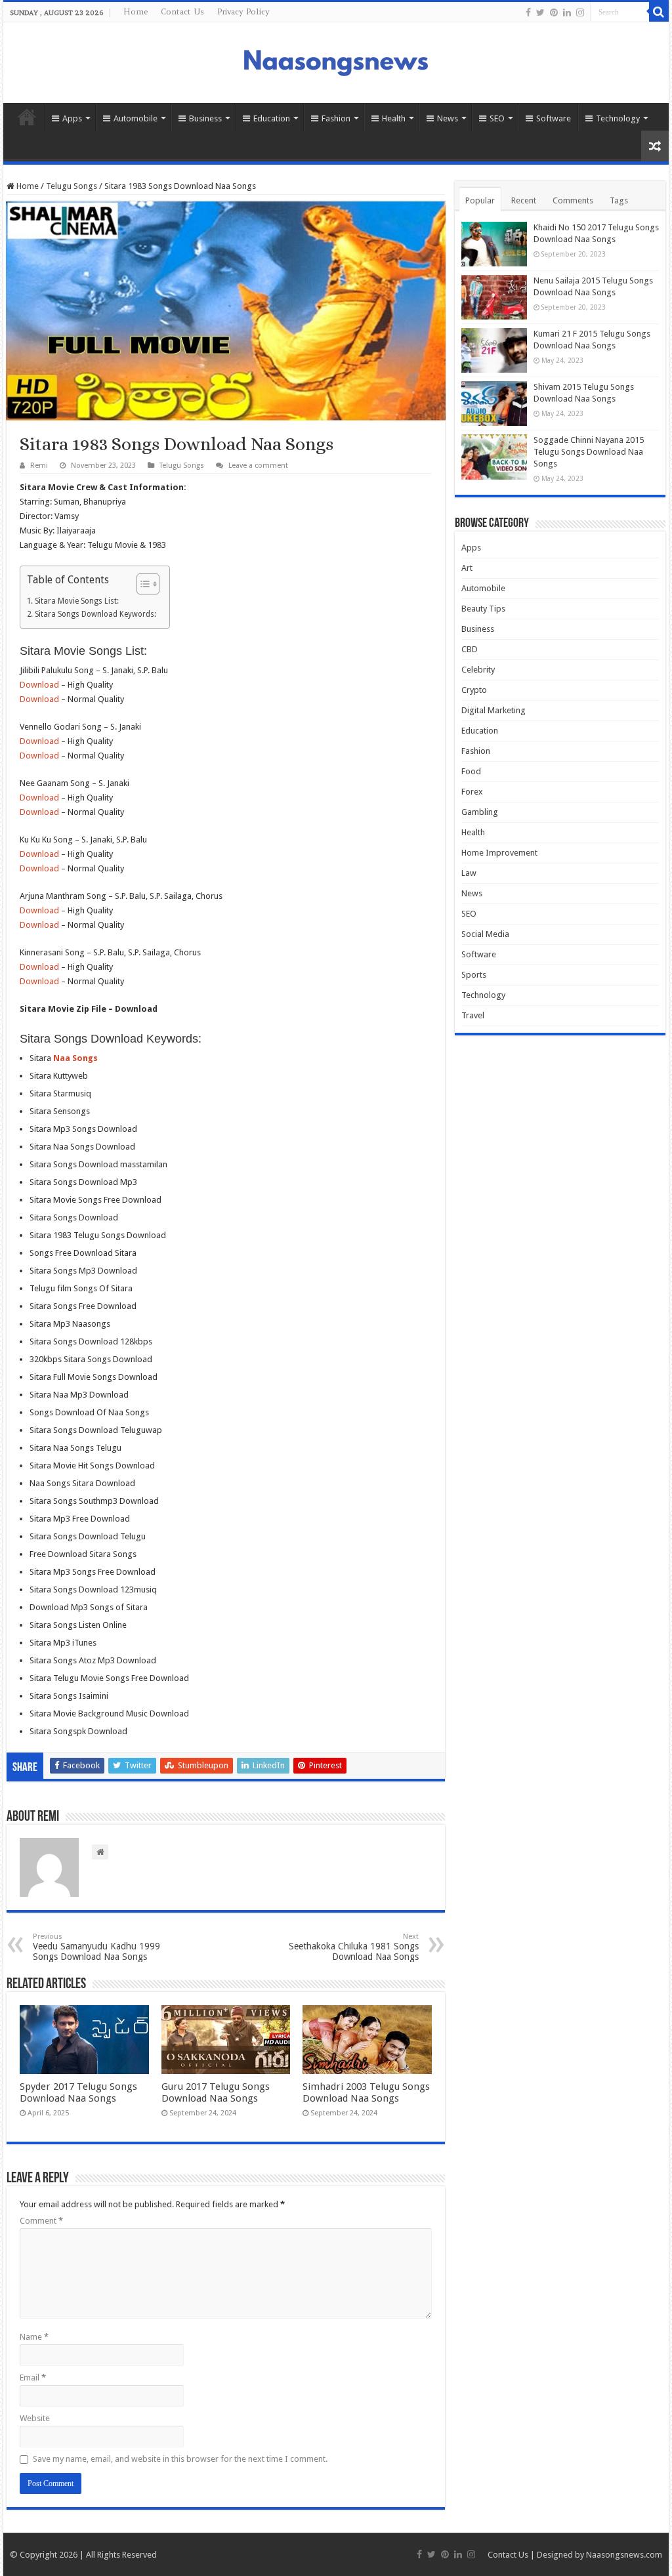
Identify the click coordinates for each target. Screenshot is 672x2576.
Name (34, 2337)
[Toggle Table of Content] (141, 584)
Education (272, 118)
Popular (480, 200)
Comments (573, 200)
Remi (39, 466)
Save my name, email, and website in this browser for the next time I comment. (180, 2459)
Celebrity (478, 670)
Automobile (136, 118)
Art (467, 568)
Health (394, 118)
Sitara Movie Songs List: (76, 601)
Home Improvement (499, 853)
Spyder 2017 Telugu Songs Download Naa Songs (78, 2092)
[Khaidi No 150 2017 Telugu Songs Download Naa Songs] (494, 244)
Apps (72, 118)
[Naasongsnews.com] (336, 61)
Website (35, 2418)
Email (33, 2378)
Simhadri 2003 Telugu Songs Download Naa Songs (366, 2092)
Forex (472, 792)
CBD (470, 649)
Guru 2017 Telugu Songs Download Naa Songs (216, 2092)
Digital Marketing (493, 710)
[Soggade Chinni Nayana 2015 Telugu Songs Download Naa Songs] (494, 457)
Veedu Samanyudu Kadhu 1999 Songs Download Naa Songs (96, 1947)
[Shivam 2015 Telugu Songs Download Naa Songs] (494, 404)
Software (554, 118)
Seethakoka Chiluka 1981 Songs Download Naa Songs (354, 1947)
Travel (473, 1015)
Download (39, 685)
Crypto (474, 690)
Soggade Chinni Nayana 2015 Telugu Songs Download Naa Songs (589, 452)
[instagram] (580, 12)
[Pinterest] (554, 12)
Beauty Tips (483, 609)
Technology (618, 118)
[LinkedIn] (567, 12)
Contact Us (182, 11)
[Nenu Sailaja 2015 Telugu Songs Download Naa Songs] (494, 297)
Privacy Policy (243, 11)
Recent (524, 200)
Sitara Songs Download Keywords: (95, 614)
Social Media (485, 934)
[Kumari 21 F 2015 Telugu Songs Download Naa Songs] (494, 350)
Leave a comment (258, 466)
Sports (474, 975)
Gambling (480, 812)
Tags (619, 200)
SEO (497, 118)
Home (136, 11)
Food (471, 771)
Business (205, 118)
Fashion (336, 118)
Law (469, 873)
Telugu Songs (72, 186)
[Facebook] (528, 12)
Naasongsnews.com (624, 2555)
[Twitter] (540, 12)
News (448, 118)
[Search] (659, 12)
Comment (41, 2221)
